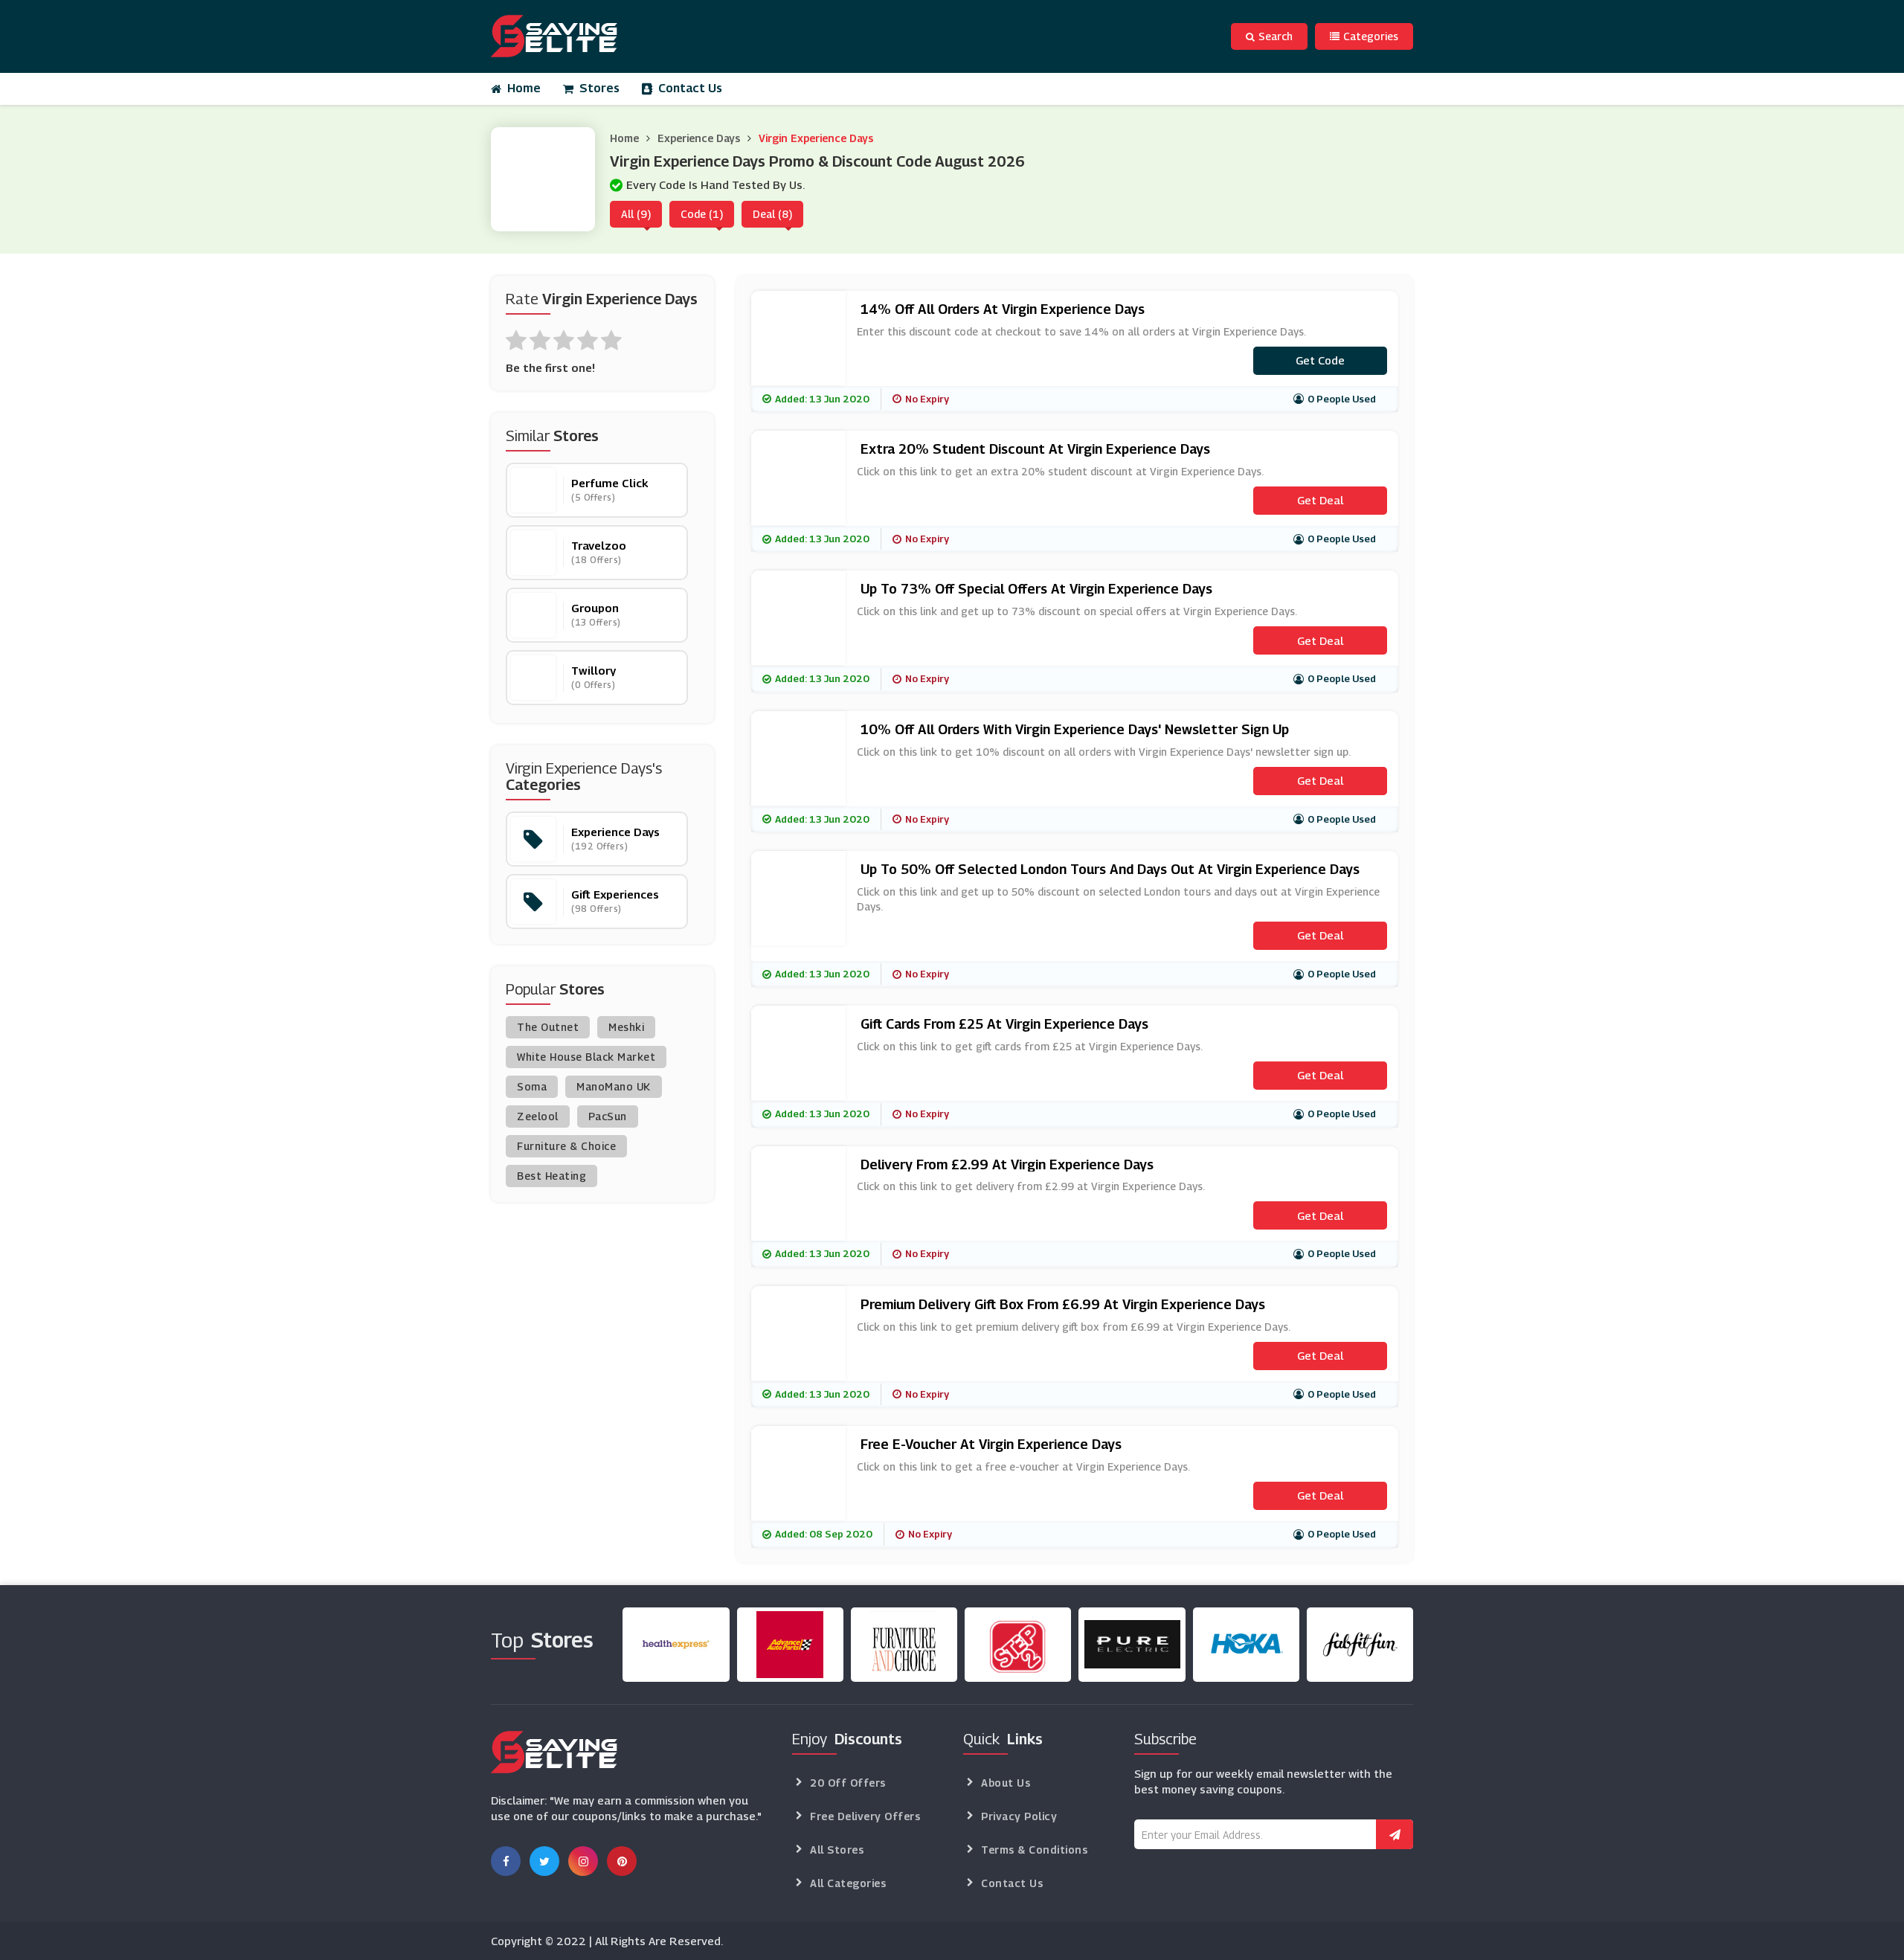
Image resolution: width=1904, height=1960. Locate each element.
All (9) (636, 214)
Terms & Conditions (1034, 1850)
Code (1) (702, 214)
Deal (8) (772, 214)
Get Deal (1320, 500)
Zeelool (538, 1116)
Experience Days (699, 138)
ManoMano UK (614, 1086)
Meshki (626, 1027)
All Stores (837, 1850)
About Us (1006, 1783)
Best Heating (551, 1176)
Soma (532, 1086)
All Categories (848, 1883)
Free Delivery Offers (865, 1816)
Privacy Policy (1019, 1816)
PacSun (608, 1116)
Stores (599, 88)
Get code (1320, 360)
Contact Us (690, 88)
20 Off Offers (848, 1783)
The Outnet (548, 1027)
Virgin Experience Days (816, 138)
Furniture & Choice (566, 1146)
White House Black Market (586, 1057)
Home (524, 88)
